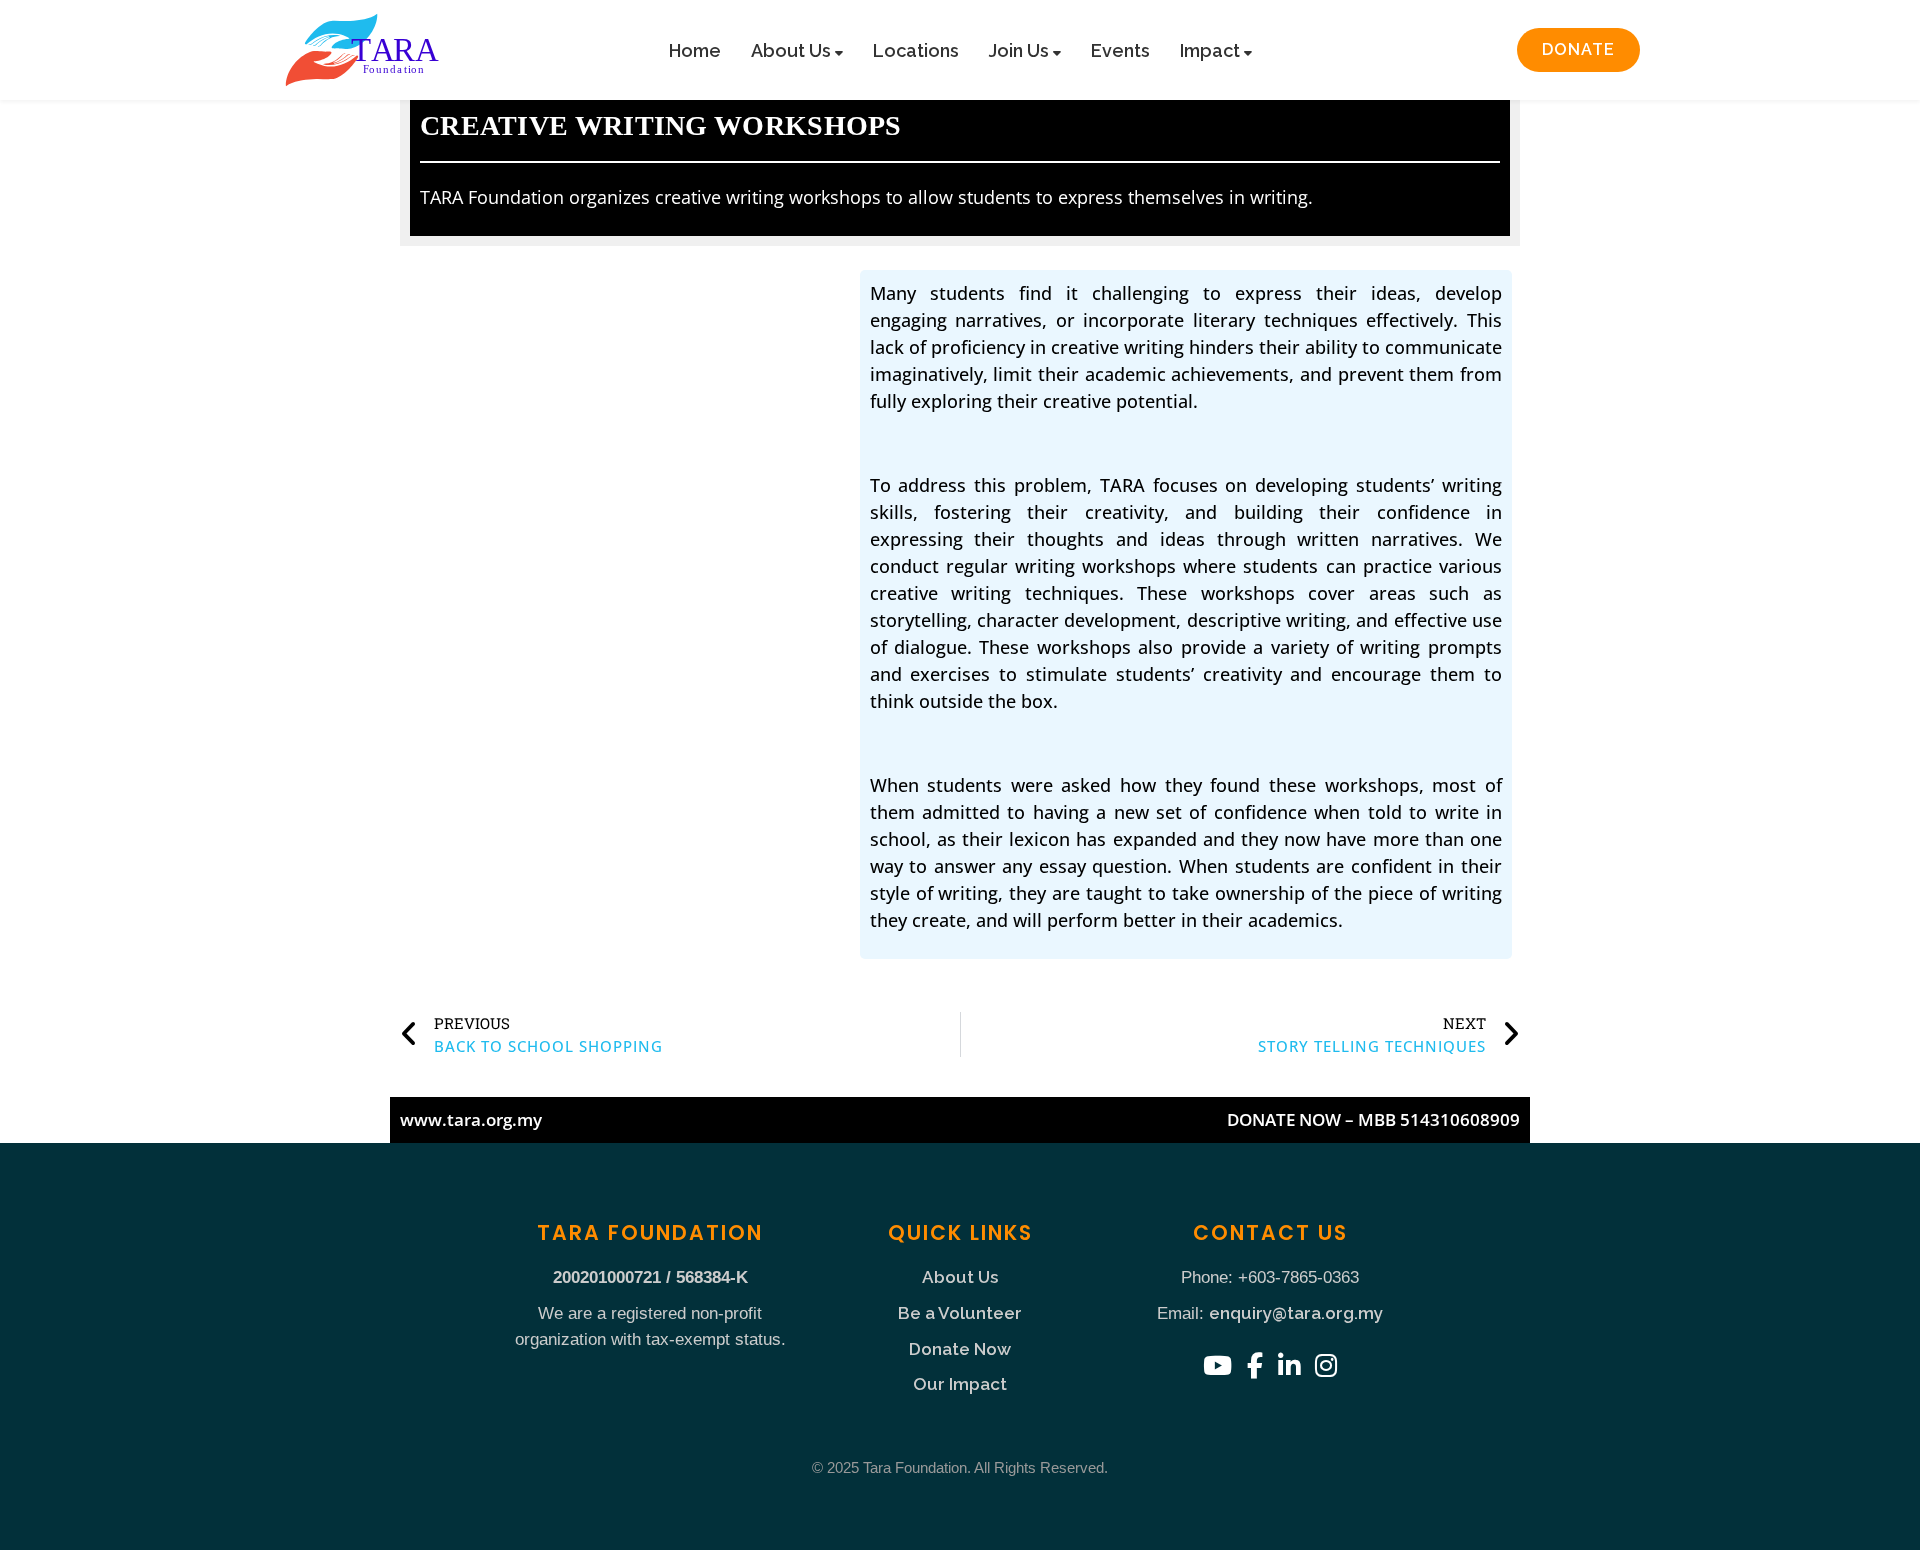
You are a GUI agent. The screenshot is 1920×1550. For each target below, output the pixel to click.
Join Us (1021, 50)
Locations (916, 50)
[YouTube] (1217, 1366)
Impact (1212, 50)
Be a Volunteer (960, 1313)
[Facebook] (1255, 1366)
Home (695, 50)
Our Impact (960, 1384)
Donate (1578, 49)
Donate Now (960, 1349)
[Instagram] (1326, 1366)
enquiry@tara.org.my (1296, 1313)
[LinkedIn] (1289, 1366)
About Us (793, 50)
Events (1120, 50)
